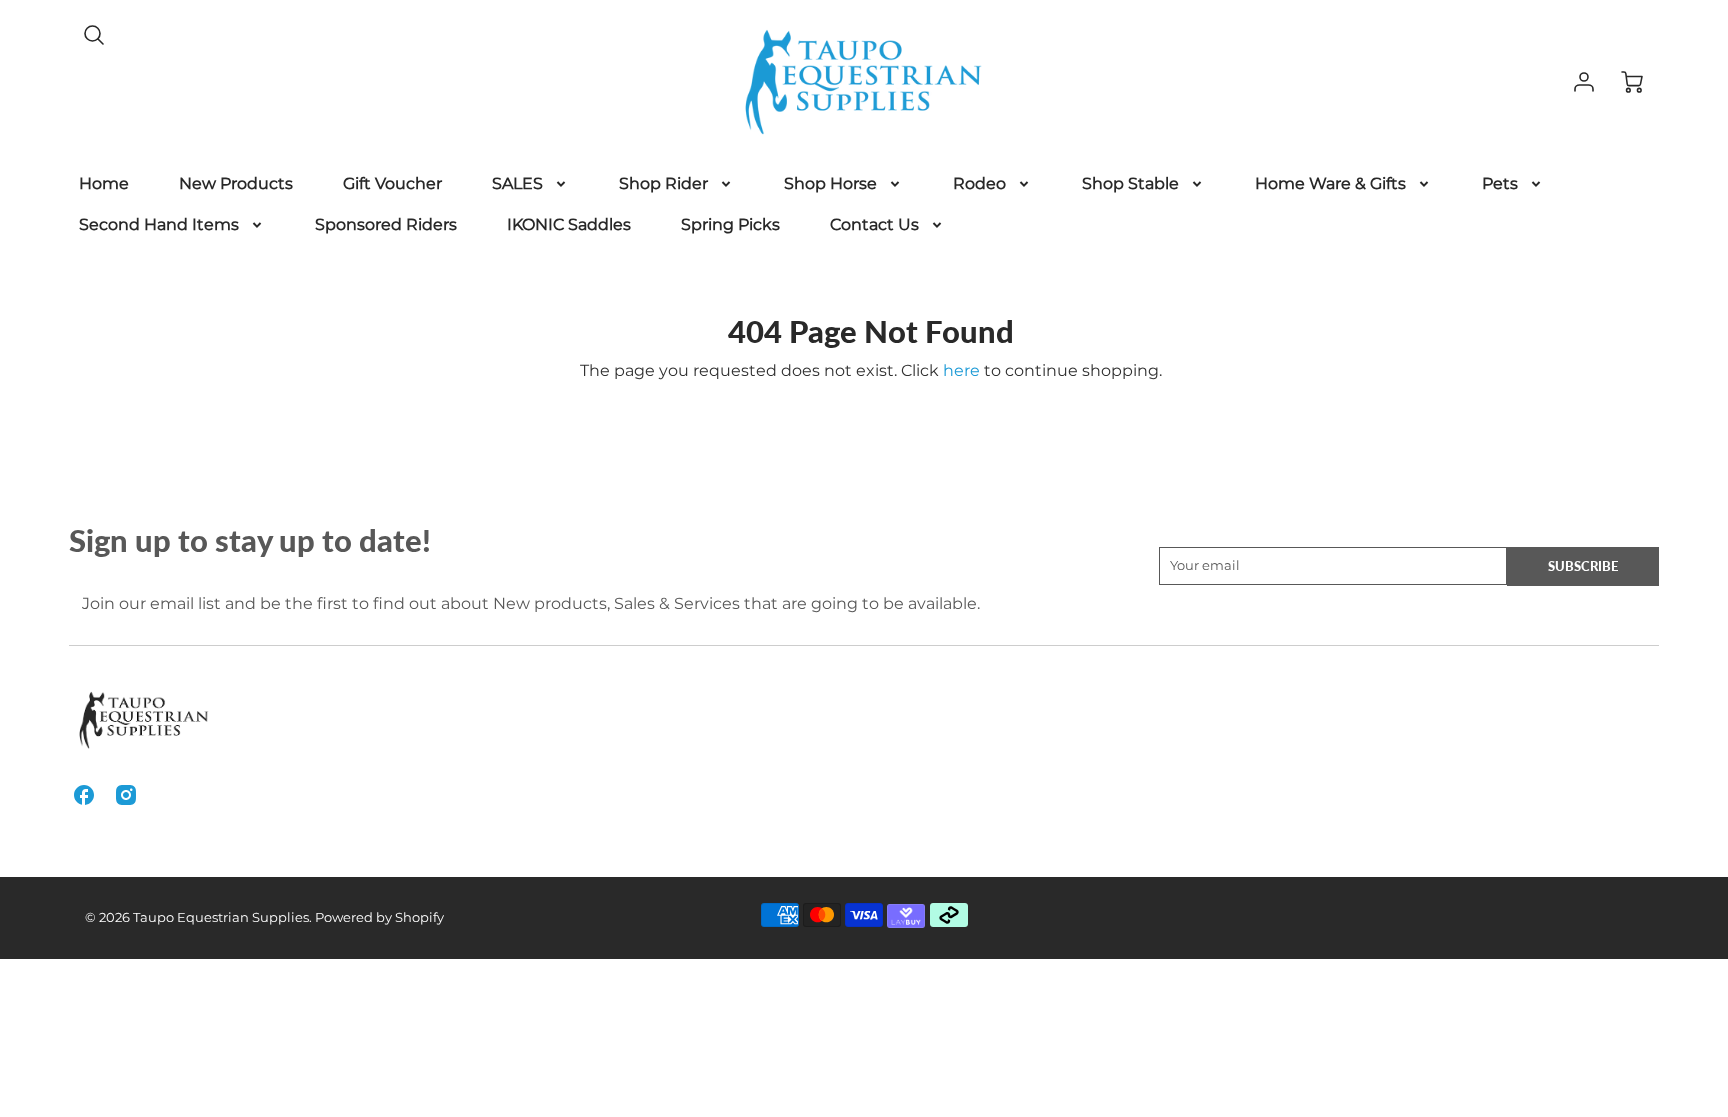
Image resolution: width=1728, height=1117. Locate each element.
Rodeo (979, 183)
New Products (236, 183)
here (961, 370)
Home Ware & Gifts (1330, 183)
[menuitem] (104, 184)
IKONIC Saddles (569, 224)
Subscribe (1583, 566)
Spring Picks (730, 224)
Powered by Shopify (379, 917)
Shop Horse (830, 183)
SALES (517, 183)
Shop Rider (663, 183)
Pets (1500, 183)
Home (104, 183)
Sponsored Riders (386, 224)
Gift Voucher (392, 183)
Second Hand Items (159, 224)
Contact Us (874, 224)
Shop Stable (1130, 183)
